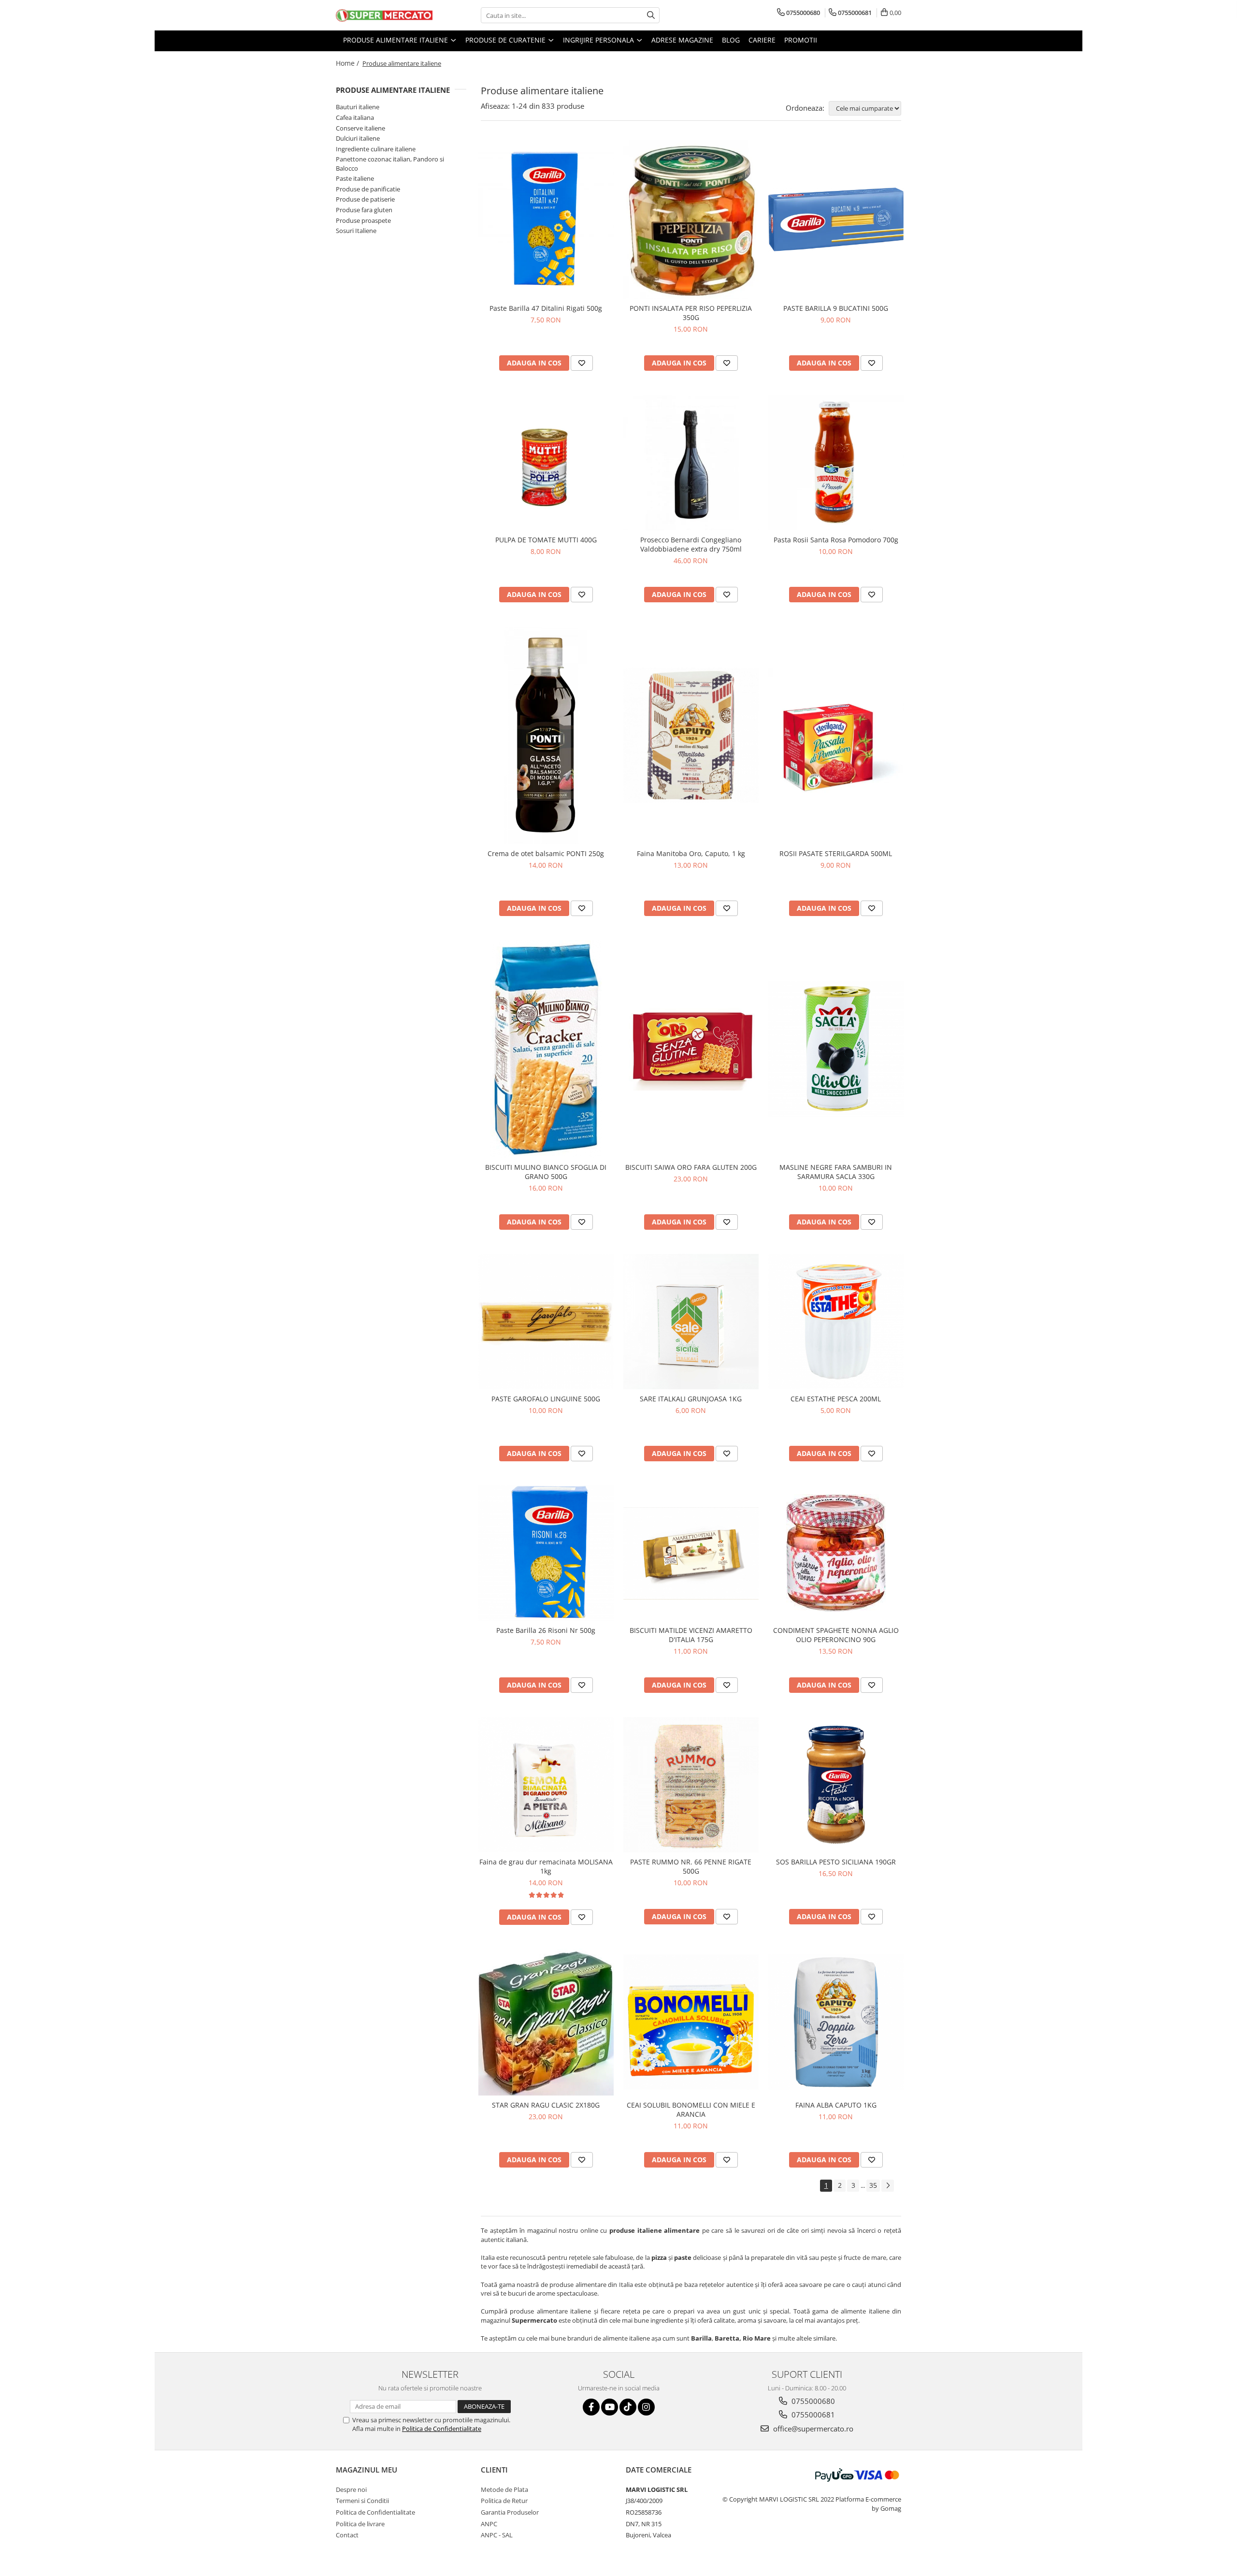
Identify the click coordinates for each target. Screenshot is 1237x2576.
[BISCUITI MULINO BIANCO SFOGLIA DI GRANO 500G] (546, 1049)
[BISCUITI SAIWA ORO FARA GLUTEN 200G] (691, 1049)
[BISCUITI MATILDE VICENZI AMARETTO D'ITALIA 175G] (691, 1553)
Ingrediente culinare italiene (376, 149)
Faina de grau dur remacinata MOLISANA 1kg (546, 1866)
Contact (347, 2535)
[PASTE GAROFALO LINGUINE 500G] (546, 1322)
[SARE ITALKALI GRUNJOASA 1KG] (691, 1322)
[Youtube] (610, 2407)
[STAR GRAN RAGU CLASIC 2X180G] (546, 2022)
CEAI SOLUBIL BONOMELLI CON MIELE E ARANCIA (691, 2110)
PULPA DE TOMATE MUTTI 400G (546, 540)
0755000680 (812, 2401)
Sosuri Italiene (356, 231)
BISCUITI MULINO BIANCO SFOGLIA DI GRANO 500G (546, 1172)
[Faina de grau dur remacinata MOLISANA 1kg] (546, 1785)
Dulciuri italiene (358, 138)
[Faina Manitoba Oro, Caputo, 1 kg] (691, 735)
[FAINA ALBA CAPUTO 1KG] (836, 2022)
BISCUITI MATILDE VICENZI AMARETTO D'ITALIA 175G (691, 1635)
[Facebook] (591, 2407)
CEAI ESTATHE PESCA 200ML (836, 1399)
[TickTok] (628, 2407)
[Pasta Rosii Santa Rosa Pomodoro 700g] (836, 463)
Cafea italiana (355, 117)
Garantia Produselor (510, 2512)
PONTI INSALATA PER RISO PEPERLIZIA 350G (691, 313)
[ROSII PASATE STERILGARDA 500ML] (836, 735)
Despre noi (351, 2489)
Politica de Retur (504, 2501)
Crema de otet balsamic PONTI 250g (546, 853)
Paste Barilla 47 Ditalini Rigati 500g (546, 308)
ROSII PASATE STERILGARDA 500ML (836, 853)
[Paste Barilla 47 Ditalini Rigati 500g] (546, 219)
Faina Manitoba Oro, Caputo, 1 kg (691, 853)
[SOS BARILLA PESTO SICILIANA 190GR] (836, 1785)
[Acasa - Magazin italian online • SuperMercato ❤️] (384, 15)
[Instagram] (646, 2407)
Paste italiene (355, 178)
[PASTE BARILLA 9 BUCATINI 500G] (836, 220)
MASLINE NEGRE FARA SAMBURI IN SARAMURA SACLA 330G (836, 1172)
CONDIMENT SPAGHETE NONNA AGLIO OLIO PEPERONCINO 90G (836, 1635)
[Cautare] (651, 15)
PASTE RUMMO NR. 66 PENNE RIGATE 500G (691, 1866)
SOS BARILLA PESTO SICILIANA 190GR (836, 1862)
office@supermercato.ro (812, 2429)
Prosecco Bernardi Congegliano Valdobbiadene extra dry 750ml (691, 544)
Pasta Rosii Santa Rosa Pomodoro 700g (836, 540)
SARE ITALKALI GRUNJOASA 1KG (691, 1399)
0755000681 (812, 2415)
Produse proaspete (363, 220)
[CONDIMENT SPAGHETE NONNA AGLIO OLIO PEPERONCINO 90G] (836, 1553)
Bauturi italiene (358, 107)
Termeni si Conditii (362, 2501)
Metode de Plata (504, 2489)
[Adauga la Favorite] (582, 363)
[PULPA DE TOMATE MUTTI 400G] (546, 463)
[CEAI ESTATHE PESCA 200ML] (836, 1322)
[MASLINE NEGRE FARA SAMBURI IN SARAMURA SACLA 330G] (836, 1049)
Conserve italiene (360, 128)
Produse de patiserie (365, 199)
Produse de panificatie (368, 189)
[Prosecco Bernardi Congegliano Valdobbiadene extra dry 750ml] (691, 463)
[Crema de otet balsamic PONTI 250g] (546, 735)
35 (873, 2185)
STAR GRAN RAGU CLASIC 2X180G (546, 2105)
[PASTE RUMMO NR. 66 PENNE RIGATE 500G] (691, 1785)
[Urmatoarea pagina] (888, 2186)
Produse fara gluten (364, 210)
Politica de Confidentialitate (442, 2429)
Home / (348, 63)
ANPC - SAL (497, 2535)
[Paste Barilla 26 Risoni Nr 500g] (546, 1553)
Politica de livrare (360, 2524)
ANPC (489, 2524)
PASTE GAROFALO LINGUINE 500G (546, 1399)
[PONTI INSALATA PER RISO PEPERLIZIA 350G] (691, 220)
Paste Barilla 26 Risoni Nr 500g (546, 1630)
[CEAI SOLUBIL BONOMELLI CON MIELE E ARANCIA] (691, 2022)
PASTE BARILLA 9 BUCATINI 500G (836, 308)
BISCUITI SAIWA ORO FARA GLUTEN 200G (691, 1167)
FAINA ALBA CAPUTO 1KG (836, 2105)
